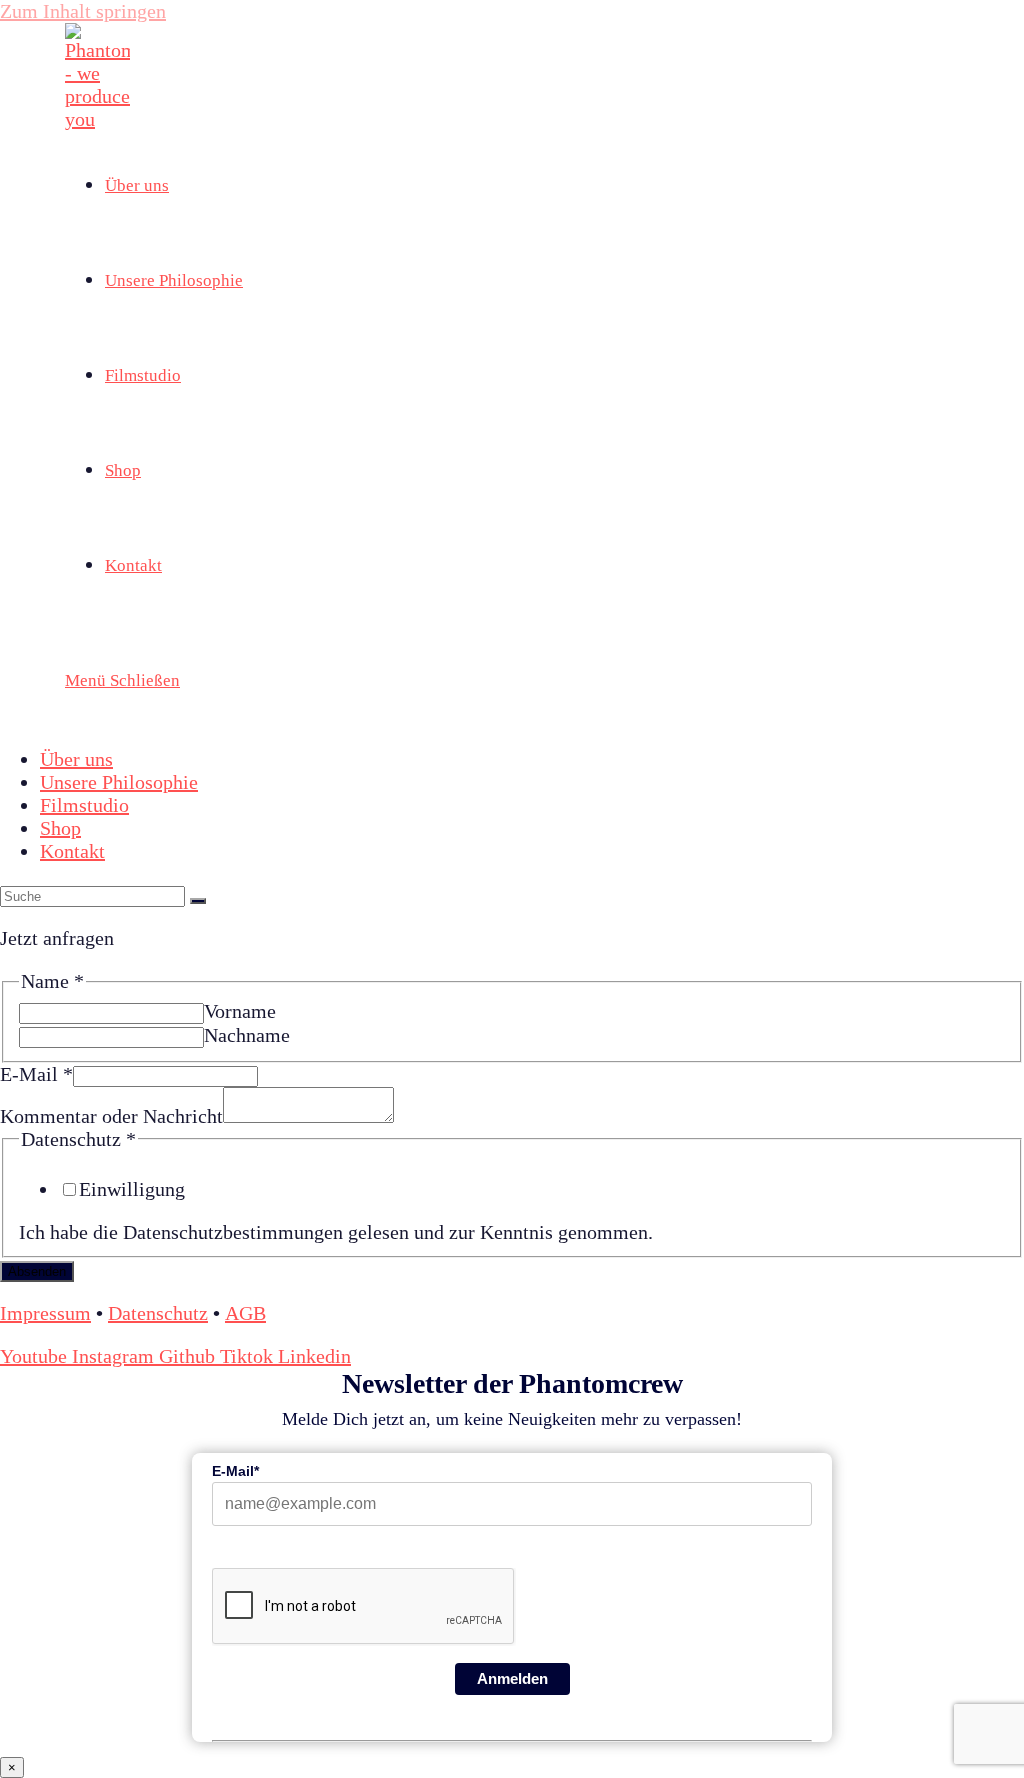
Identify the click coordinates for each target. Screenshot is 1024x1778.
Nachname (247, 1035)
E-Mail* (235, 1471)
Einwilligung (132, 1189)
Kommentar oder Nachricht (111, 1116)
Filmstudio (84, 805)
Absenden (37, 1271)
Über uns (76, 759)
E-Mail (36, 1074)
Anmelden (512, 1678)
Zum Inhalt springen (83, 11)
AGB (245, 1313)
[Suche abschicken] (198, 901)
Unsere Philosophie (119, 782)
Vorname (240, 1011)
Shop (60, 828)
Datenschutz (158, 1313)
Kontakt (72, 851)
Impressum (45, 1313)
